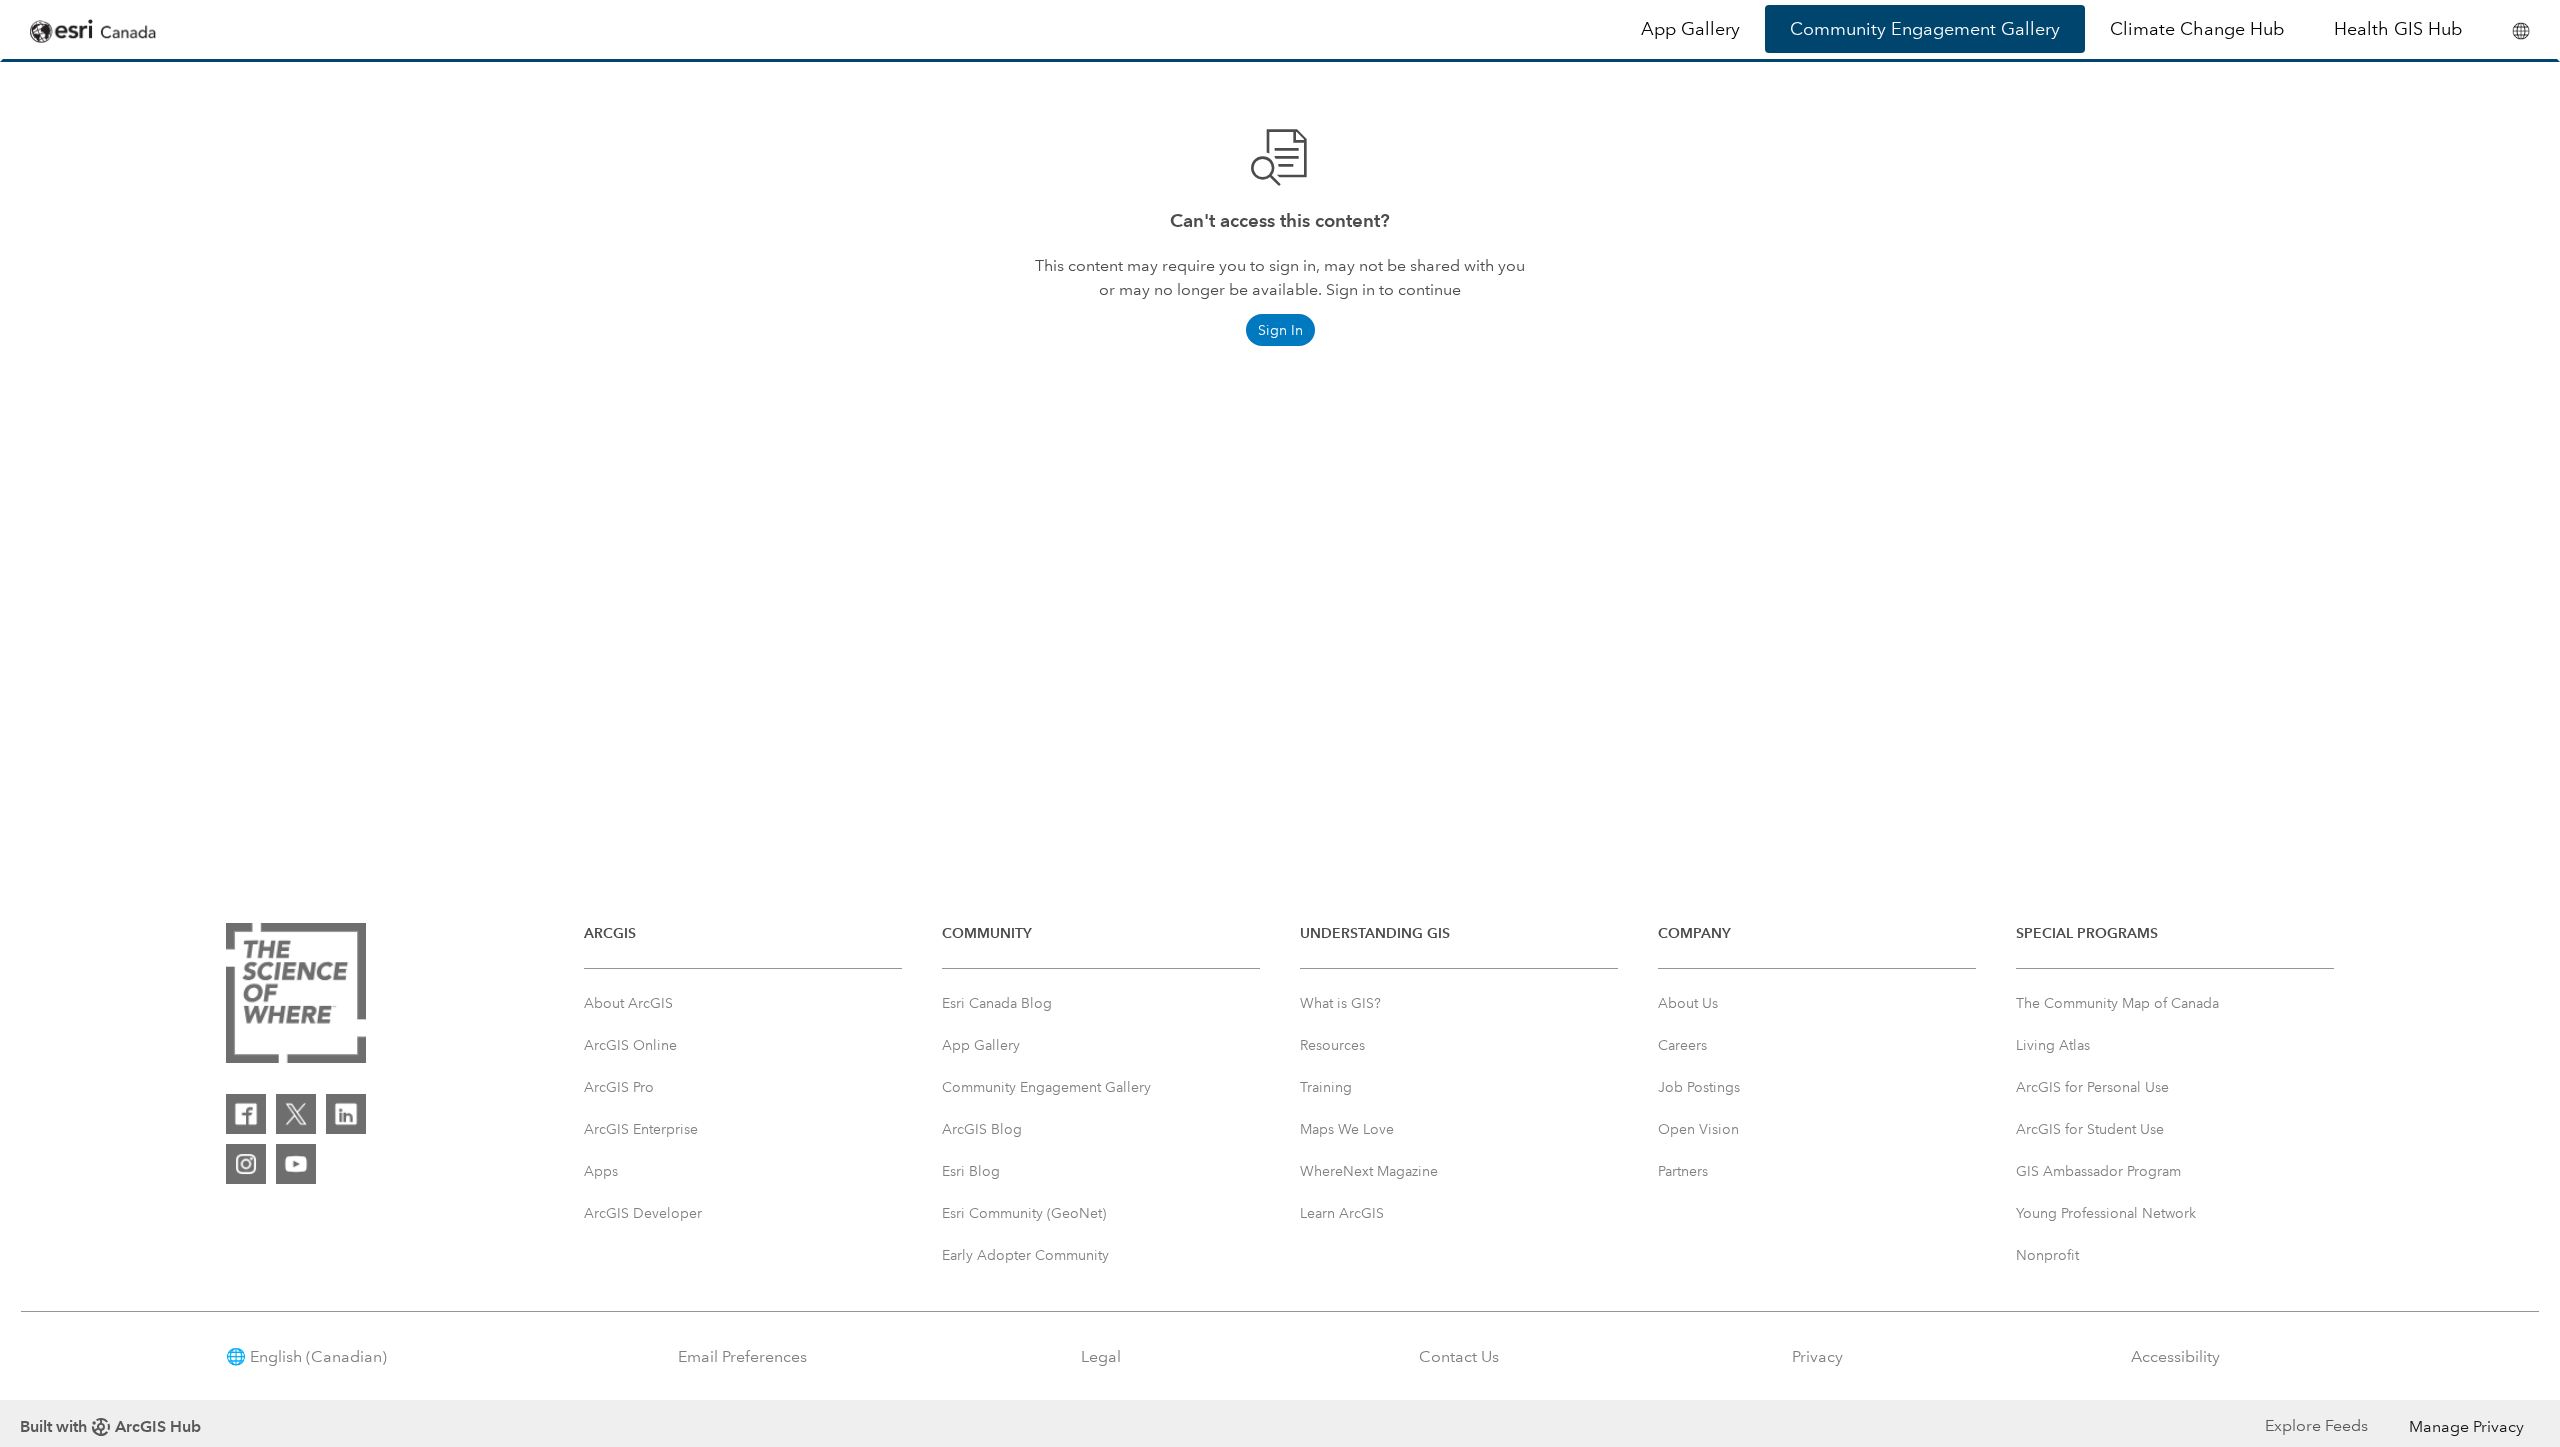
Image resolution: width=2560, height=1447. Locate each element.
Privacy (1817, 1356)
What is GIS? (1340, 1003)
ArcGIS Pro (619, 1087)
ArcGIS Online (630, 1045)
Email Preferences (742, 1356)
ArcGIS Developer (643, 1213)
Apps (601, 1171)
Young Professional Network (2106, 1213)
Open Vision (1698, 1129)
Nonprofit (2047, 1255)
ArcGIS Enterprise (641, 1129)
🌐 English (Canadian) (306, 1356)
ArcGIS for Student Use (2090, 1129)
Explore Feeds (2316, 1425)
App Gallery (1690, 29)
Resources (1332, 1045)
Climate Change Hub (2197, 29)
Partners (1683, 1171)
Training (1326, 1087)
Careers (1682, 1045)
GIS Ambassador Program (2098, 1171)
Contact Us (1459, 1356)
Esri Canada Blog (997, 1003)
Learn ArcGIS (1342, 1213)
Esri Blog (971, 1171)
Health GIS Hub (2398, 29)
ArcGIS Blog (982, 1129)
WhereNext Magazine (1369, 1171)
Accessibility (2175, 1356)
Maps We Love (1347, 1129)
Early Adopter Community (1025, 1255)
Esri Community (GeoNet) (1024, 1213)
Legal (1101, 1356)
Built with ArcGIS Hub (110, 1426)
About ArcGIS (628, 1003)
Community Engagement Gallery (1925, 29)
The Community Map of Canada (2117, 1003)
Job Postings (1699, 1087)
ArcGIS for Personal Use (2092, 1087)
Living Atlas (2053, 1045)
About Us (1688, 1003)
